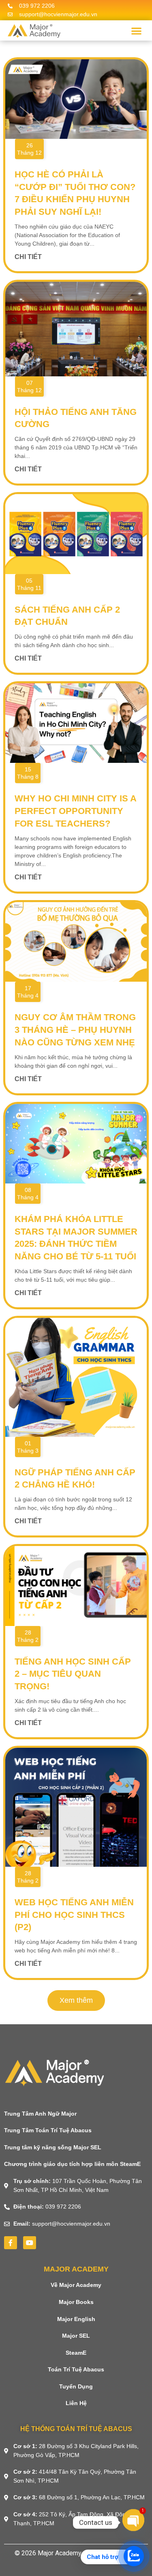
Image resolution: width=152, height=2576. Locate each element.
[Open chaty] (133, 2522)
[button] (136, 31)
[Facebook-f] (11, 2243)
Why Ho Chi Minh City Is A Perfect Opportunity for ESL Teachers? (75, 811)
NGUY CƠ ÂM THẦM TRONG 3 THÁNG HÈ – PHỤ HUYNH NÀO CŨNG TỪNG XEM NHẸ (75, 1030)
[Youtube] (30, 2243)
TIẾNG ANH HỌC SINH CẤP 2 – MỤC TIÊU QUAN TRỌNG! (73, 1674)
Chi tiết (28, 257)
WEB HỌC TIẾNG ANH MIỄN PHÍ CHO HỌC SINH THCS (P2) (74, 1915)
